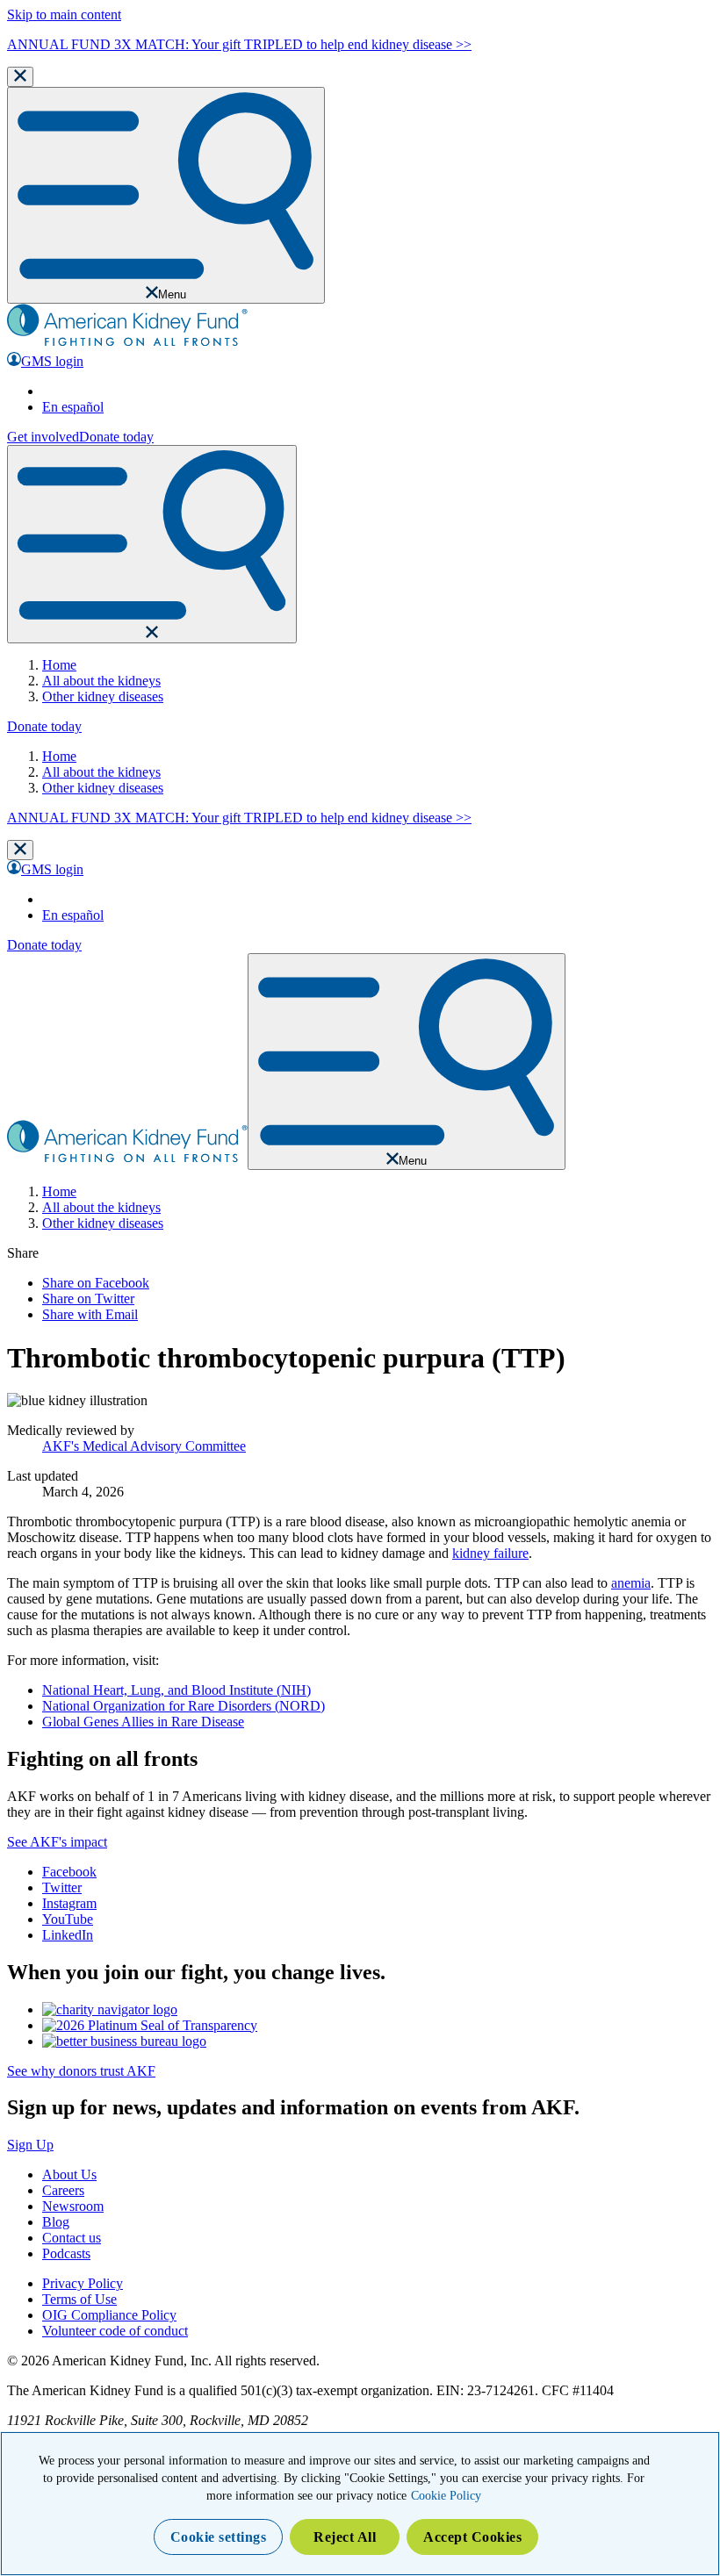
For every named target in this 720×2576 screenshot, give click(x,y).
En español (73, 407)
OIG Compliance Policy (109, 2315)
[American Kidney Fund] (127, 344)
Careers (63, 2190)
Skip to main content (64, 14)
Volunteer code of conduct (115, 2331)
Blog (56, 2222)
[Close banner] (20, 77)
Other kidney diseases (103, 696)
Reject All (345, 2537)
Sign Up (30, 2145)
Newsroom (73, 2206)
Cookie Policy (446, 2496)
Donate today (116, 437)
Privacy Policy (83, 2283)
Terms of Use (79, 2299)
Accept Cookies (472, 2537)
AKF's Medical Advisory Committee (144, 1446)
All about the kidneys (101, 681)
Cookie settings (219, 2537)
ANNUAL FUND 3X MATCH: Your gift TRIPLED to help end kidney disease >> (239, 44)
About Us (69, 2174)
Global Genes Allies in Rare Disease (143, 1722)
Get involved (43, 437)
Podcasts (66, 2253)
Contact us (72, 2238)
